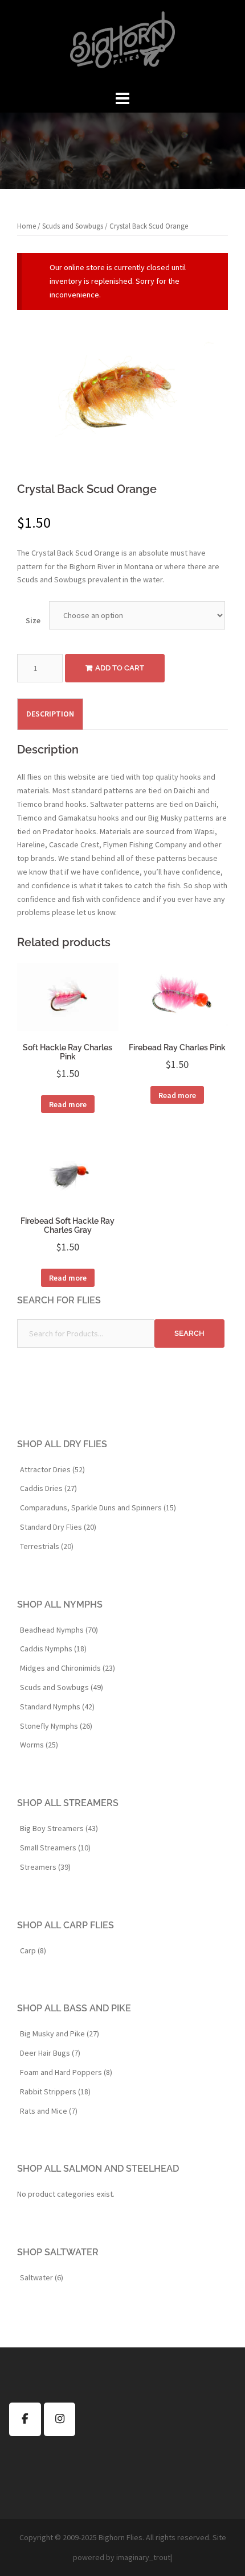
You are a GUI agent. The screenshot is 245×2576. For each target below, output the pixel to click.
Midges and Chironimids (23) (68, 1668)
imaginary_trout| (144, 2557)
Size (33, 620)
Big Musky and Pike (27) (60, 2034)
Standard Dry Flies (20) (58, 1527)
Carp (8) (33, 1950)
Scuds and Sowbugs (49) (62, 1687)
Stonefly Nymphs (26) (56, 1726)
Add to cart (120, 668)
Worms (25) (39, 1745)
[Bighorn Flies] (122, 43)
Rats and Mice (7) (49, 2111)
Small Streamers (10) (55, 1848)
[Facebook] (25, 2419)
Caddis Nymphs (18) (53, 1649)
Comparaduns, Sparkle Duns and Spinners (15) (98, 1508)
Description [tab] (50, 714)
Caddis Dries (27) (48, 1488)
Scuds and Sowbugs (73, 226)
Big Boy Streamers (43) (59, 1828)
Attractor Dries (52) (52, 1469)
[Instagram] (60, 2419)
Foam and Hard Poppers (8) (66, 2072)
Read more (68, 1104)
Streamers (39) (45, 1867)
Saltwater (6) (42, 2277)
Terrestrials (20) (47, 1546)
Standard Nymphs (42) (57, 1707)
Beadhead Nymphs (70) (59, 1630)
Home (26, 226)
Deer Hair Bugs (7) (50, 2053)
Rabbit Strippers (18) (55, 2092)
